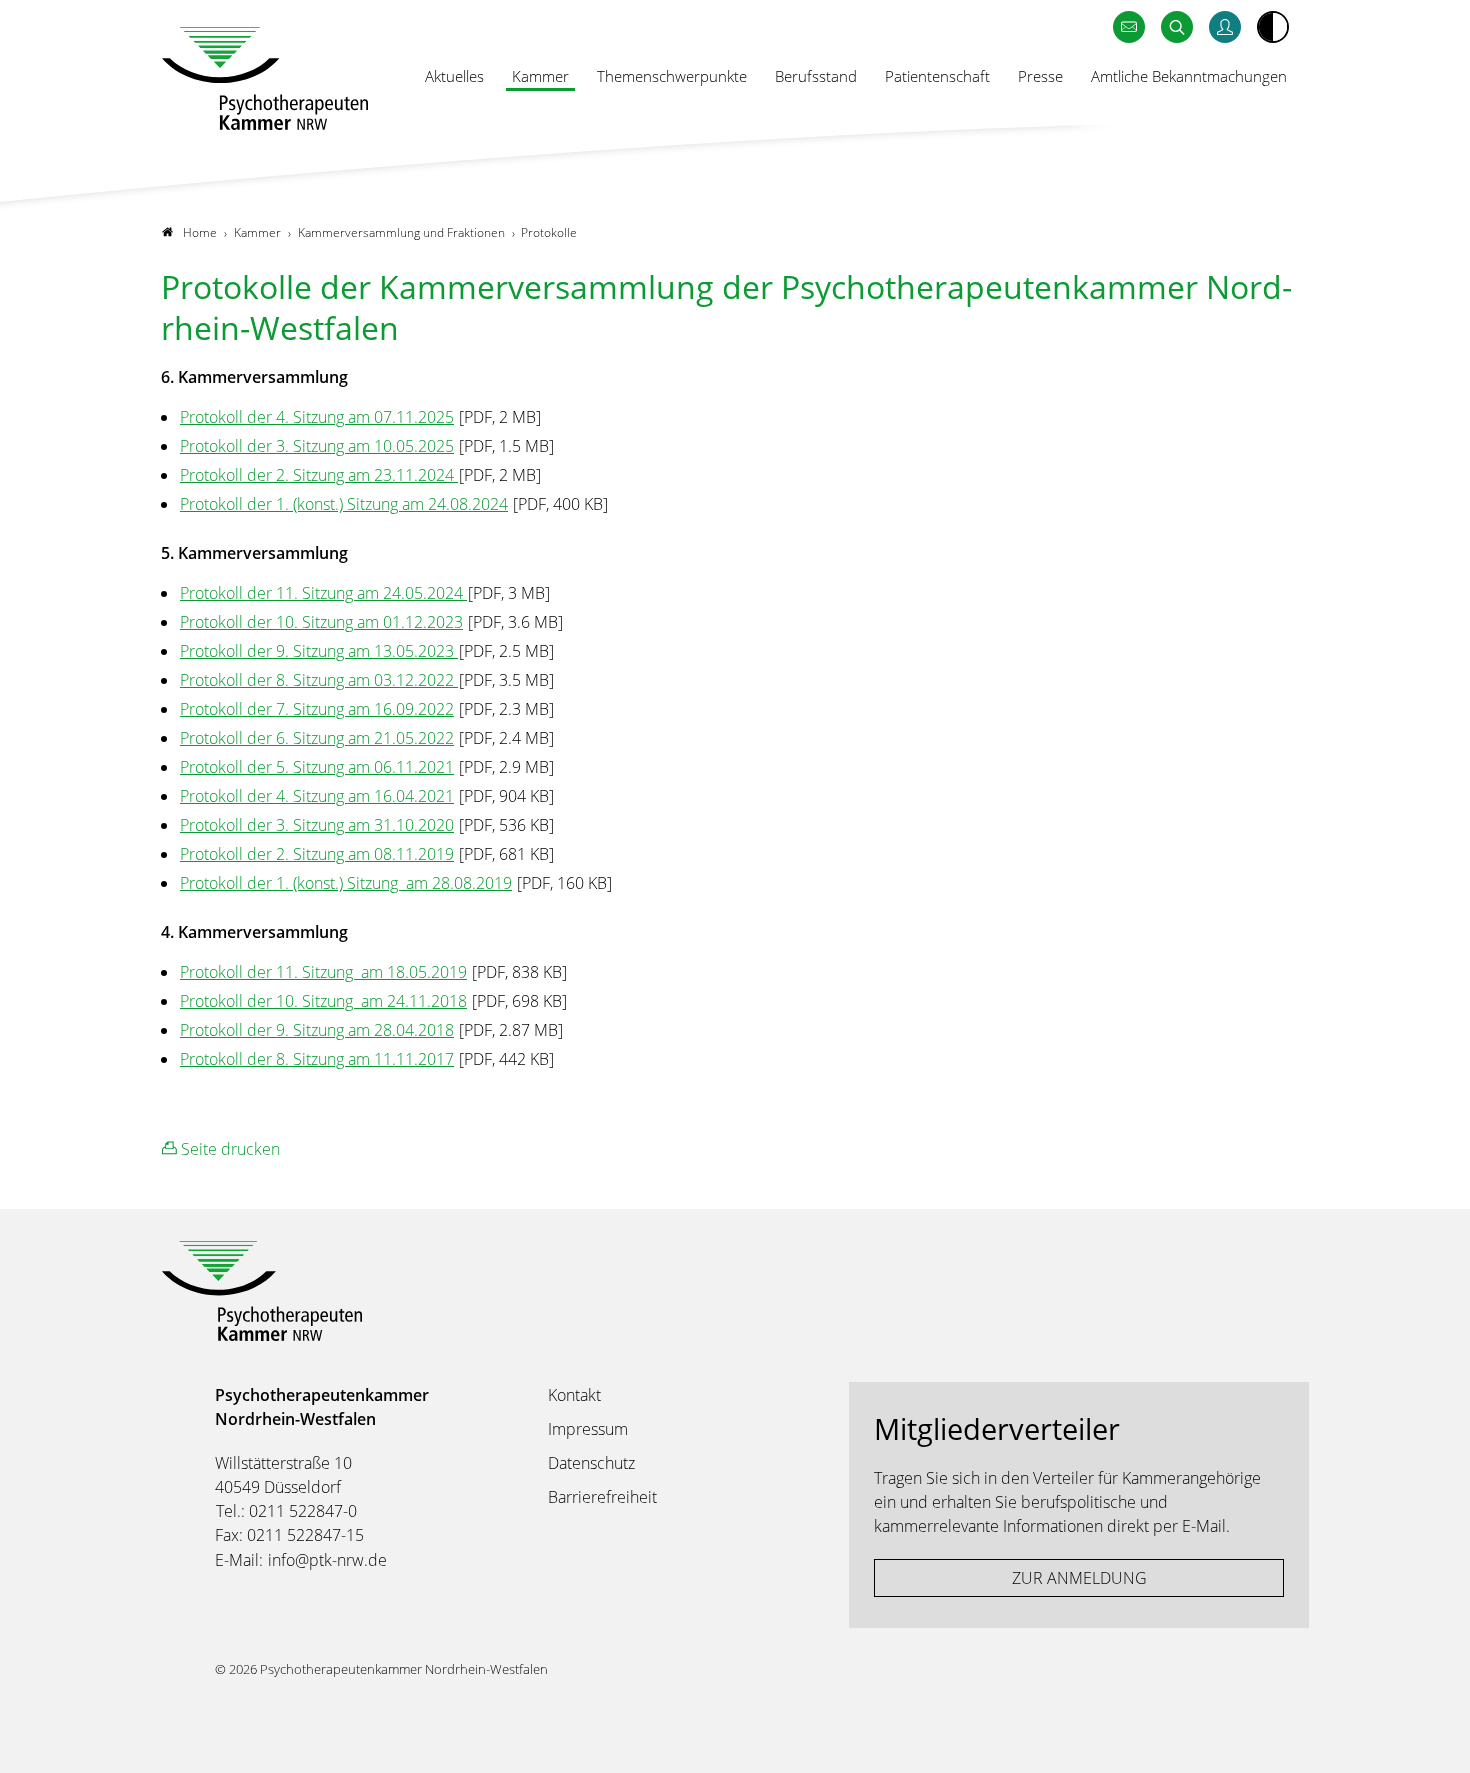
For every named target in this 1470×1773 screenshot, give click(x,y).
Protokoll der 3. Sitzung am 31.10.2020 (317, 825)
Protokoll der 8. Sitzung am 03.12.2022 (319, 680)
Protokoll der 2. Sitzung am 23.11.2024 (319, 475)
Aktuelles (454, 76)
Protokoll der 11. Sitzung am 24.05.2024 (323, 593)
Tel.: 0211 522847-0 (286, 1511)
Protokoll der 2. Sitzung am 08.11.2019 (317, 854)
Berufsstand (816, 76)
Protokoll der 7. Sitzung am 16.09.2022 (317, 709)
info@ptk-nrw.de (327, 1560)
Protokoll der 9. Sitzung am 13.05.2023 (319, 651)
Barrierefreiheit (602, 1497)
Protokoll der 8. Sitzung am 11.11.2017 (317, 1059)
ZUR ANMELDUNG (1079, 1578)
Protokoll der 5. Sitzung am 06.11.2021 (317, 767)
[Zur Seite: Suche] (1177, 27)
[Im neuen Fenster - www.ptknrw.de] (1225, 27)
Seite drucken (228, 1149)
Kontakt (574, 1395)
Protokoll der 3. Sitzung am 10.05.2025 (317, 446)
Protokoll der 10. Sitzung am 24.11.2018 (323, 1001)
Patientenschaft (937, 76)
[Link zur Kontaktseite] (1129, 27)
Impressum (588, 1429)
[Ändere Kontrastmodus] (1273, 27)
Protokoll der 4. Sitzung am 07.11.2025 (317, 417)
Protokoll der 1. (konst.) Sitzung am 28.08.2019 (346, 883)
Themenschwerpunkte (672, 76)
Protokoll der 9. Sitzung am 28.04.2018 (317, 1030)
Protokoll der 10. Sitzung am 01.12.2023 (321, 622)
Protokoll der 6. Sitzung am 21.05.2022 (317, 738)
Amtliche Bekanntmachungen (1189, 76)
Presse (1040, 76)
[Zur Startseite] (265, 78)
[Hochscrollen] (1435, 1738)
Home (200, 232)
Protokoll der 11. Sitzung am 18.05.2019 (323, 972)
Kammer (540, 76)
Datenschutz (591, 1463)
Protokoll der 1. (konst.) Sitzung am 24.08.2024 (344, 504)
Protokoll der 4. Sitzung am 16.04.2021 (317, 796)
